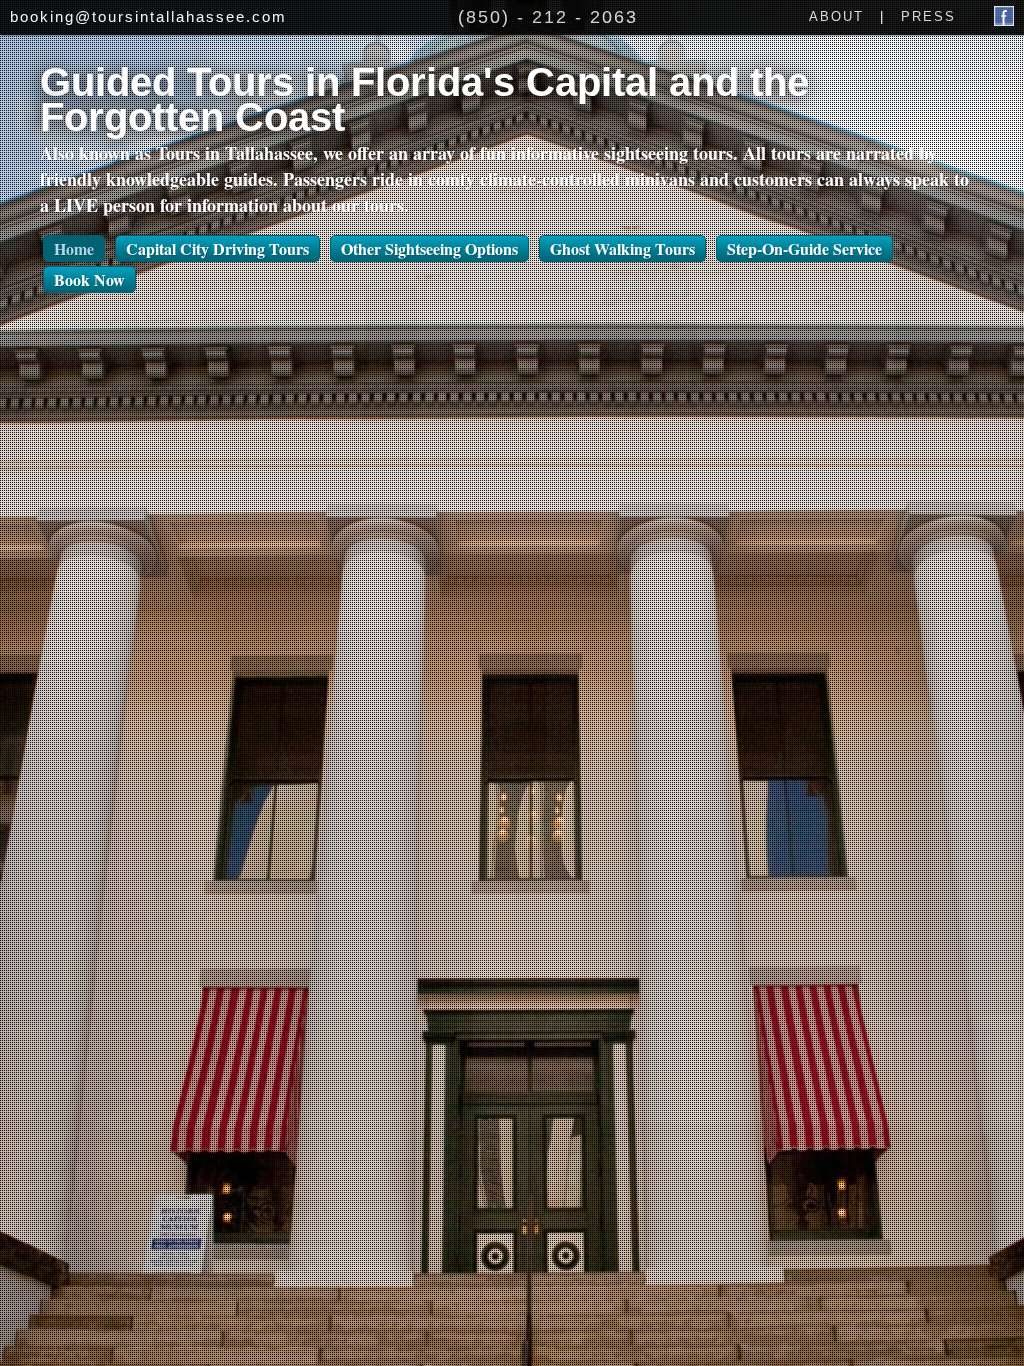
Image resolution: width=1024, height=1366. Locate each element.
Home (74, 248)
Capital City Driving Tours (217, 248)
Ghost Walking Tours (622, 248)
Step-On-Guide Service (804, 248)
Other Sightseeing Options (429, 248)
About (836, 16)
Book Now (89, 279)
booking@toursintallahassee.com (148, 16)
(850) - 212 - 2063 (548, 17)
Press (928, 16)
